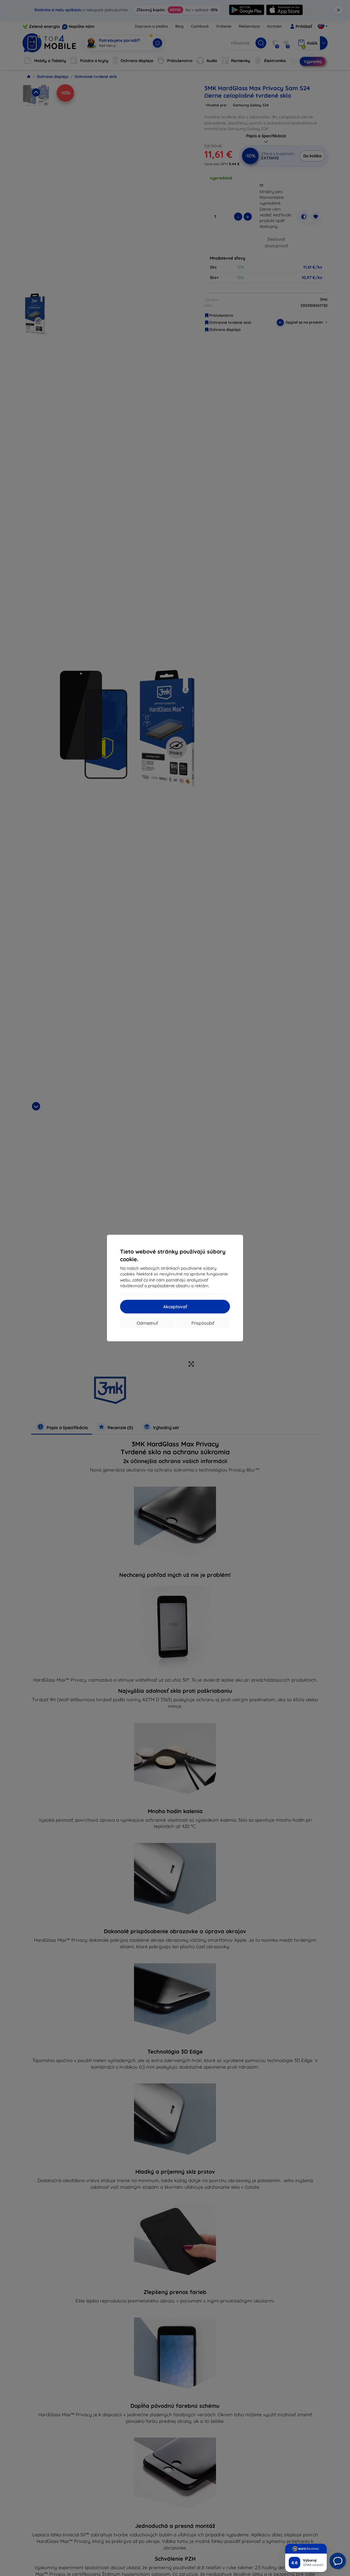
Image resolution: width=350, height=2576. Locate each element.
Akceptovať (175, 1307)
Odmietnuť (147, 1323)
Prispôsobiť (203, 1323)
